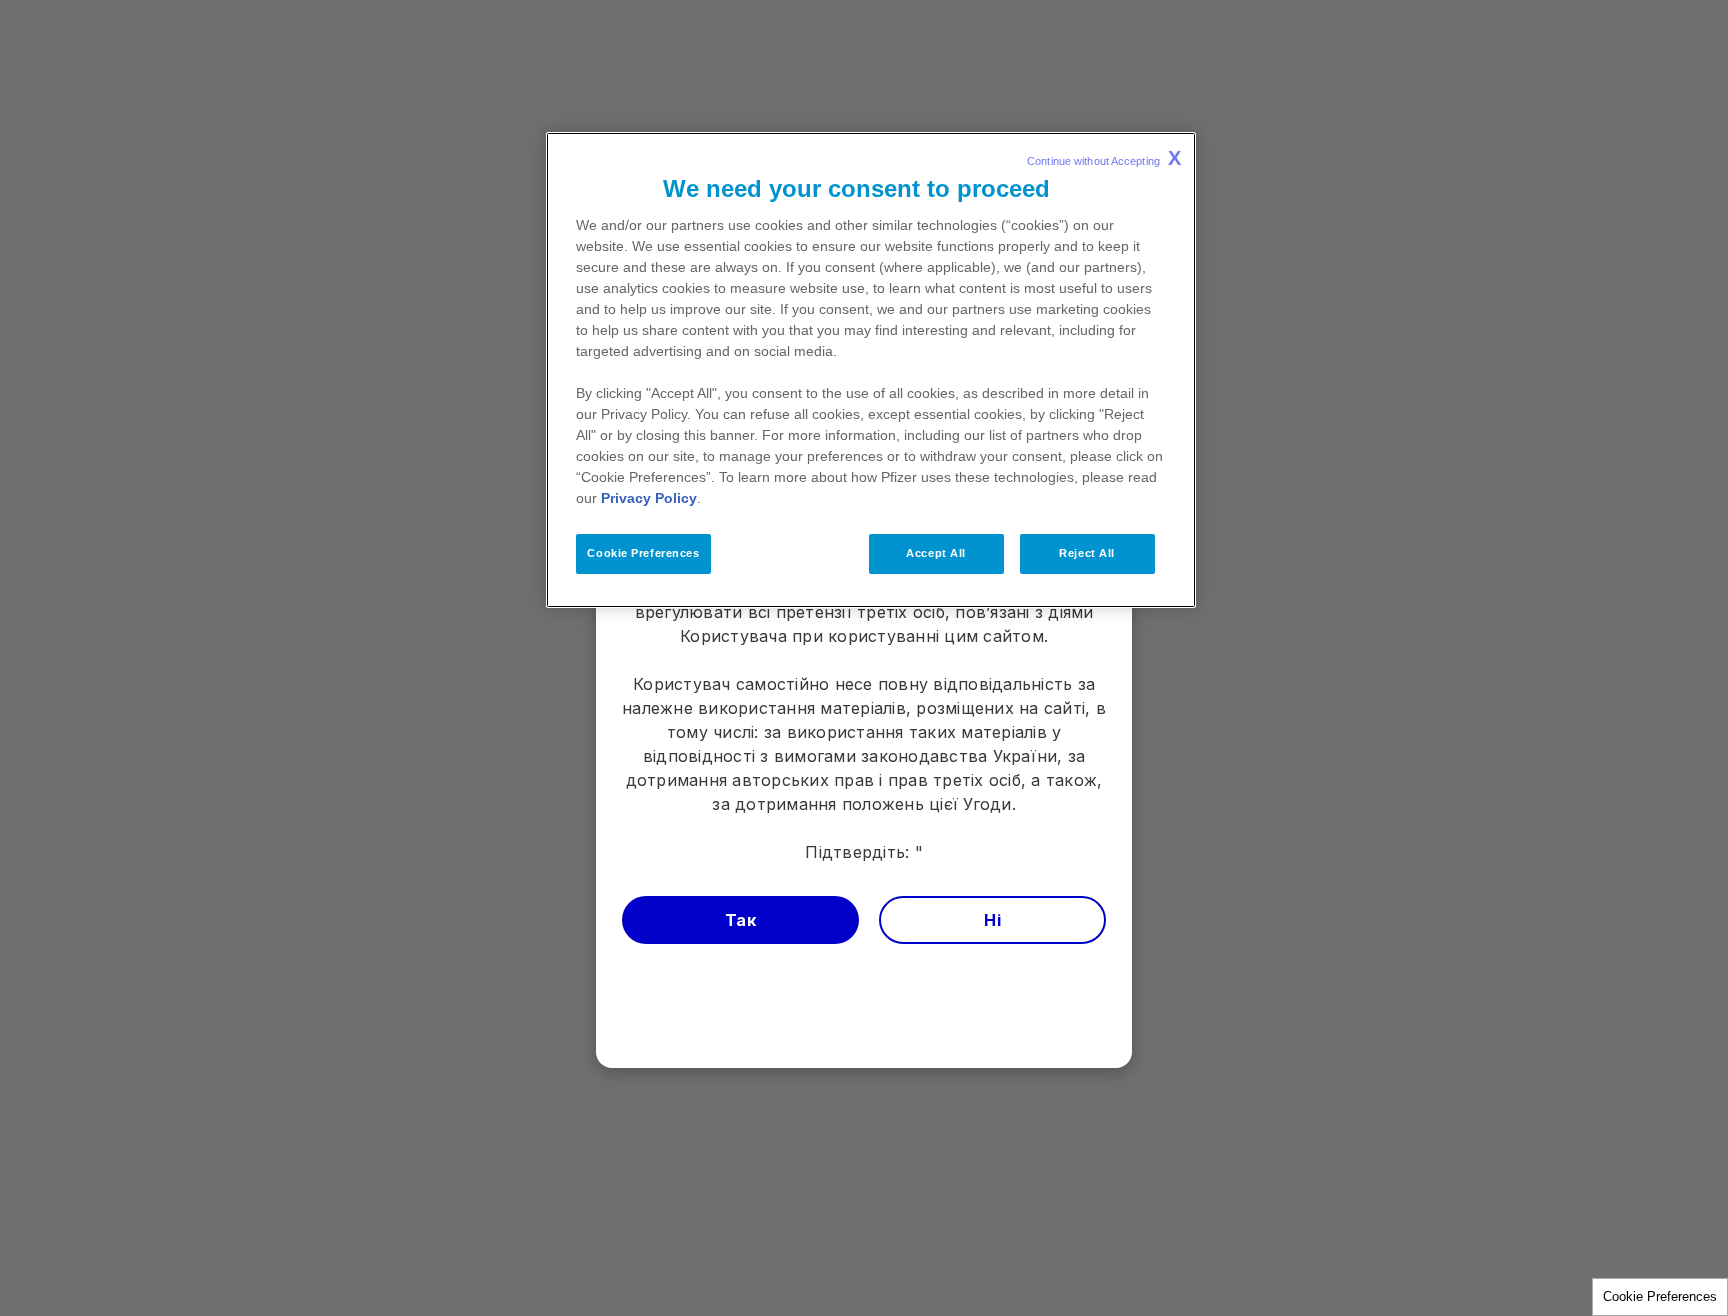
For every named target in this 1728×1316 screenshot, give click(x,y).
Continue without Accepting (1104, 158)
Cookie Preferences (1660, 1296)
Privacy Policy (649, 498)
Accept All (936, 553)
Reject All (1087, 553)
